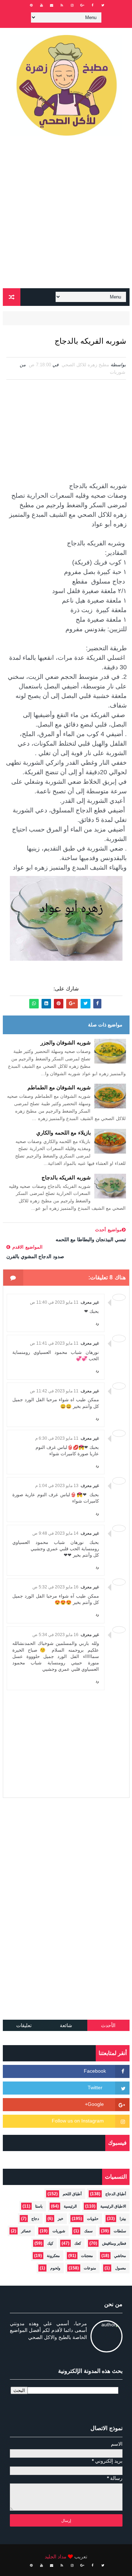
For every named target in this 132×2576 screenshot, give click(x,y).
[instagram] (72, 5)
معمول (121, 2268)
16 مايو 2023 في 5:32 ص (55, 1587)
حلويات (93, 2219)
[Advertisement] (66, 215)
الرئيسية (70, 2206)
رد (97, 1323)
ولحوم (55, 2268)
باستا (39, 2206)
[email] (52, 5)
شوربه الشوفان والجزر (66, 1043)
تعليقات (24, 2025)
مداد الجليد (56, 2557)
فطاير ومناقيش (114, 2243)
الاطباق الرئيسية (113, 2206)
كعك (78, 2243)
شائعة (66, 2025)
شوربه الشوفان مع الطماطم (59, 1087)
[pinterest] (31, 5)
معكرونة (53, 2256)
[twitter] (103, 5)
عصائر (26, 2231)
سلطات (120, 2231)
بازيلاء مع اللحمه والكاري (64, 1133)
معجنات (87, 2256)
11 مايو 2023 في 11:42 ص (54, 1391)
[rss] (62, 5)
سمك (88, 2231)
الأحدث (108, 2025)
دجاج (35, 2219)
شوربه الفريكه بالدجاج (66, 1177)
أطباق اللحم (72, 2194)
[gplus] (82, 5)
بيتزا (123, 2219)
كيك (50, 2243)
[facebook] (93, 5)
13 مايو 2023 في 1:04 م (57, 1486)
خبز (61, 2219)
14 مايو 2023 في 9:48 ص (55, 1533)
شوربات (118, 372)
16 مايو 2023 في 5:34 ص (55, 1635)
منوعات (90, 2268)
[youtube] (42, 5)
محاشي (120, 2256)
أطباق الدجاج (116, 2194)
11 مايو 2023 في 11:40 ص (54, 1302)
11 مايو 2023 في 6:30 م (57, 1438)
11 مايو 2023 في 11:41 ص (54, 1343)
